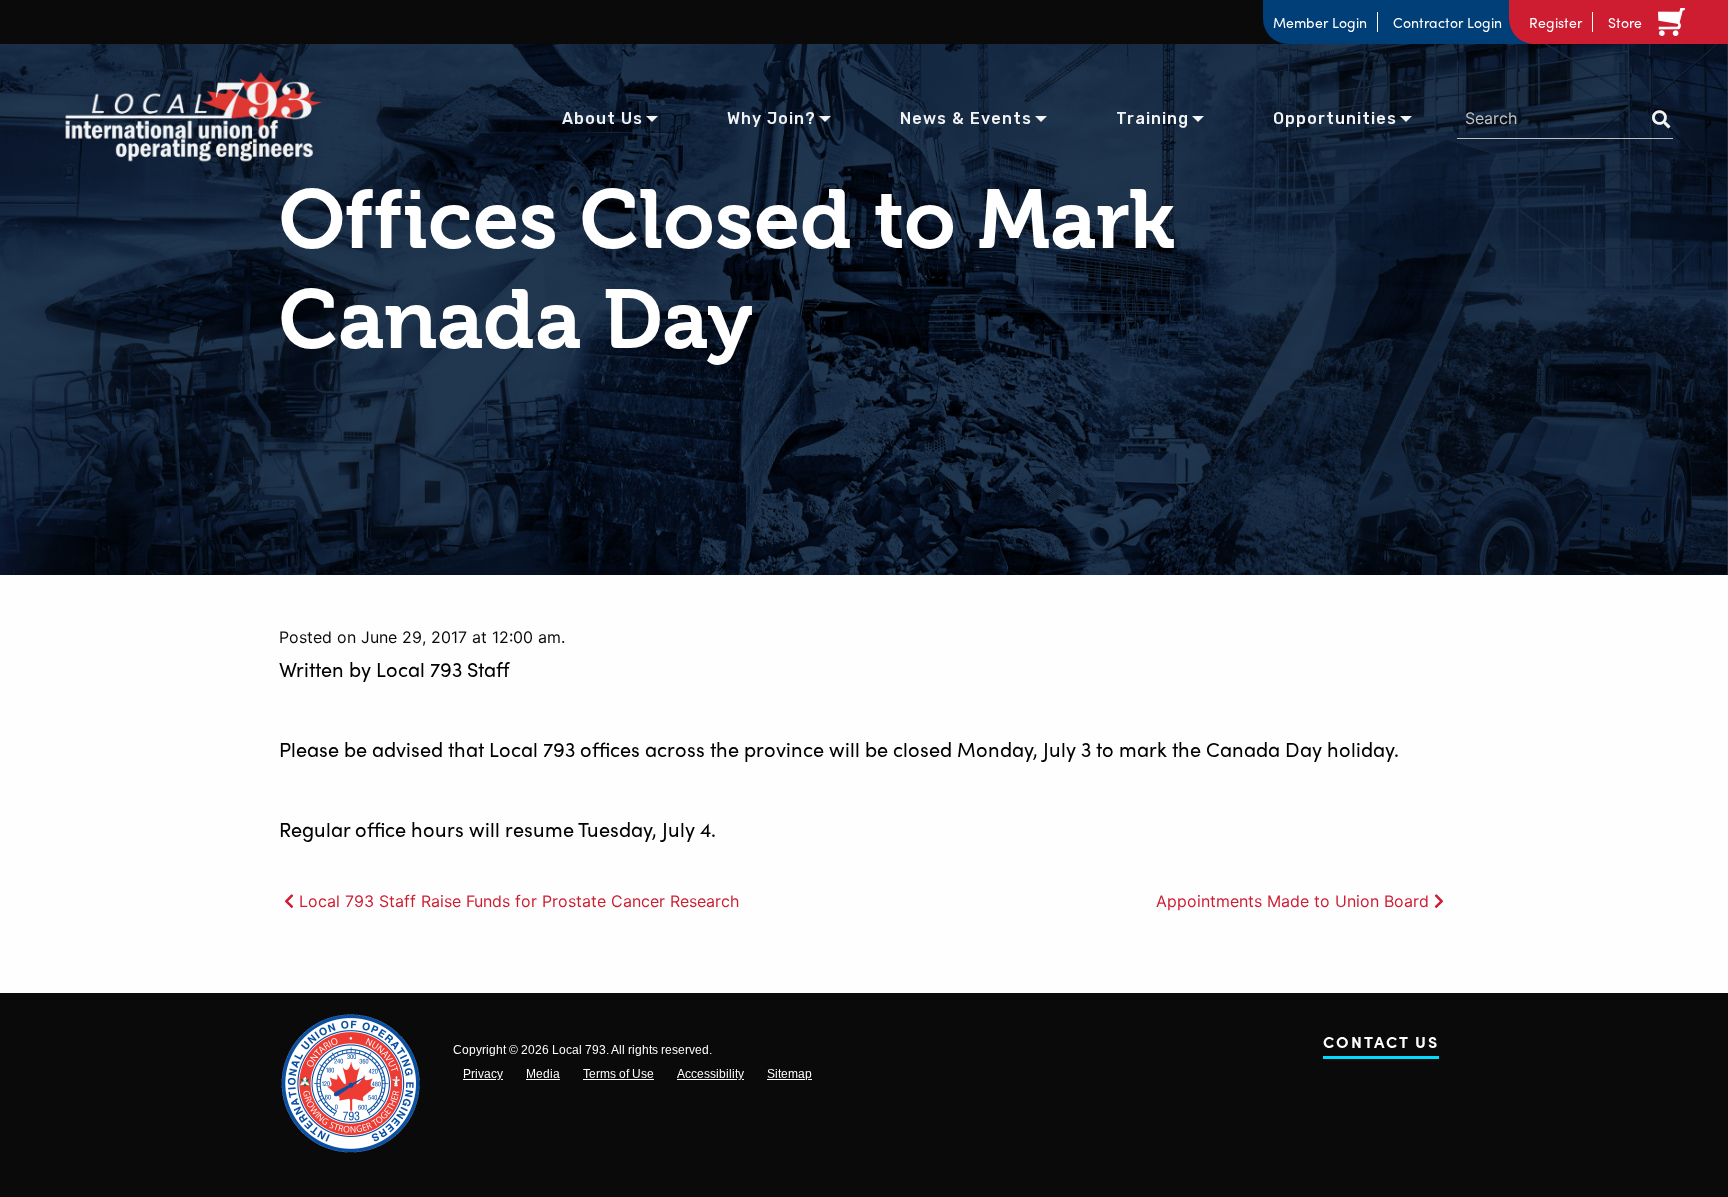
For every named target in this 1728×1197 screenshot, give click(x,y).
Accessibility (710, 1074)
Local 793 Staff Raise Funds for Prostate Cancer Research (519, 901)
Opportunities (1335, 118)
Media (543, 1074)
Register (1555, 22)
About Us (602, 118)
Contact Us (1381, 1045)
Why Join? (771, 118)
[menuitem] (602, 117)
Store (1625, 22)
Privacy (483, 1074)
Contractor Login (1447, 22)
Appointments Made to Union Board (1292, 901)
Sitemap (789, 1074)
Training (1152, 118)
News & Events (966, 118)
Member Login (1320, 22)
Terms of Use (618, 1074)
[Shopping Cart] (1675, 22)
